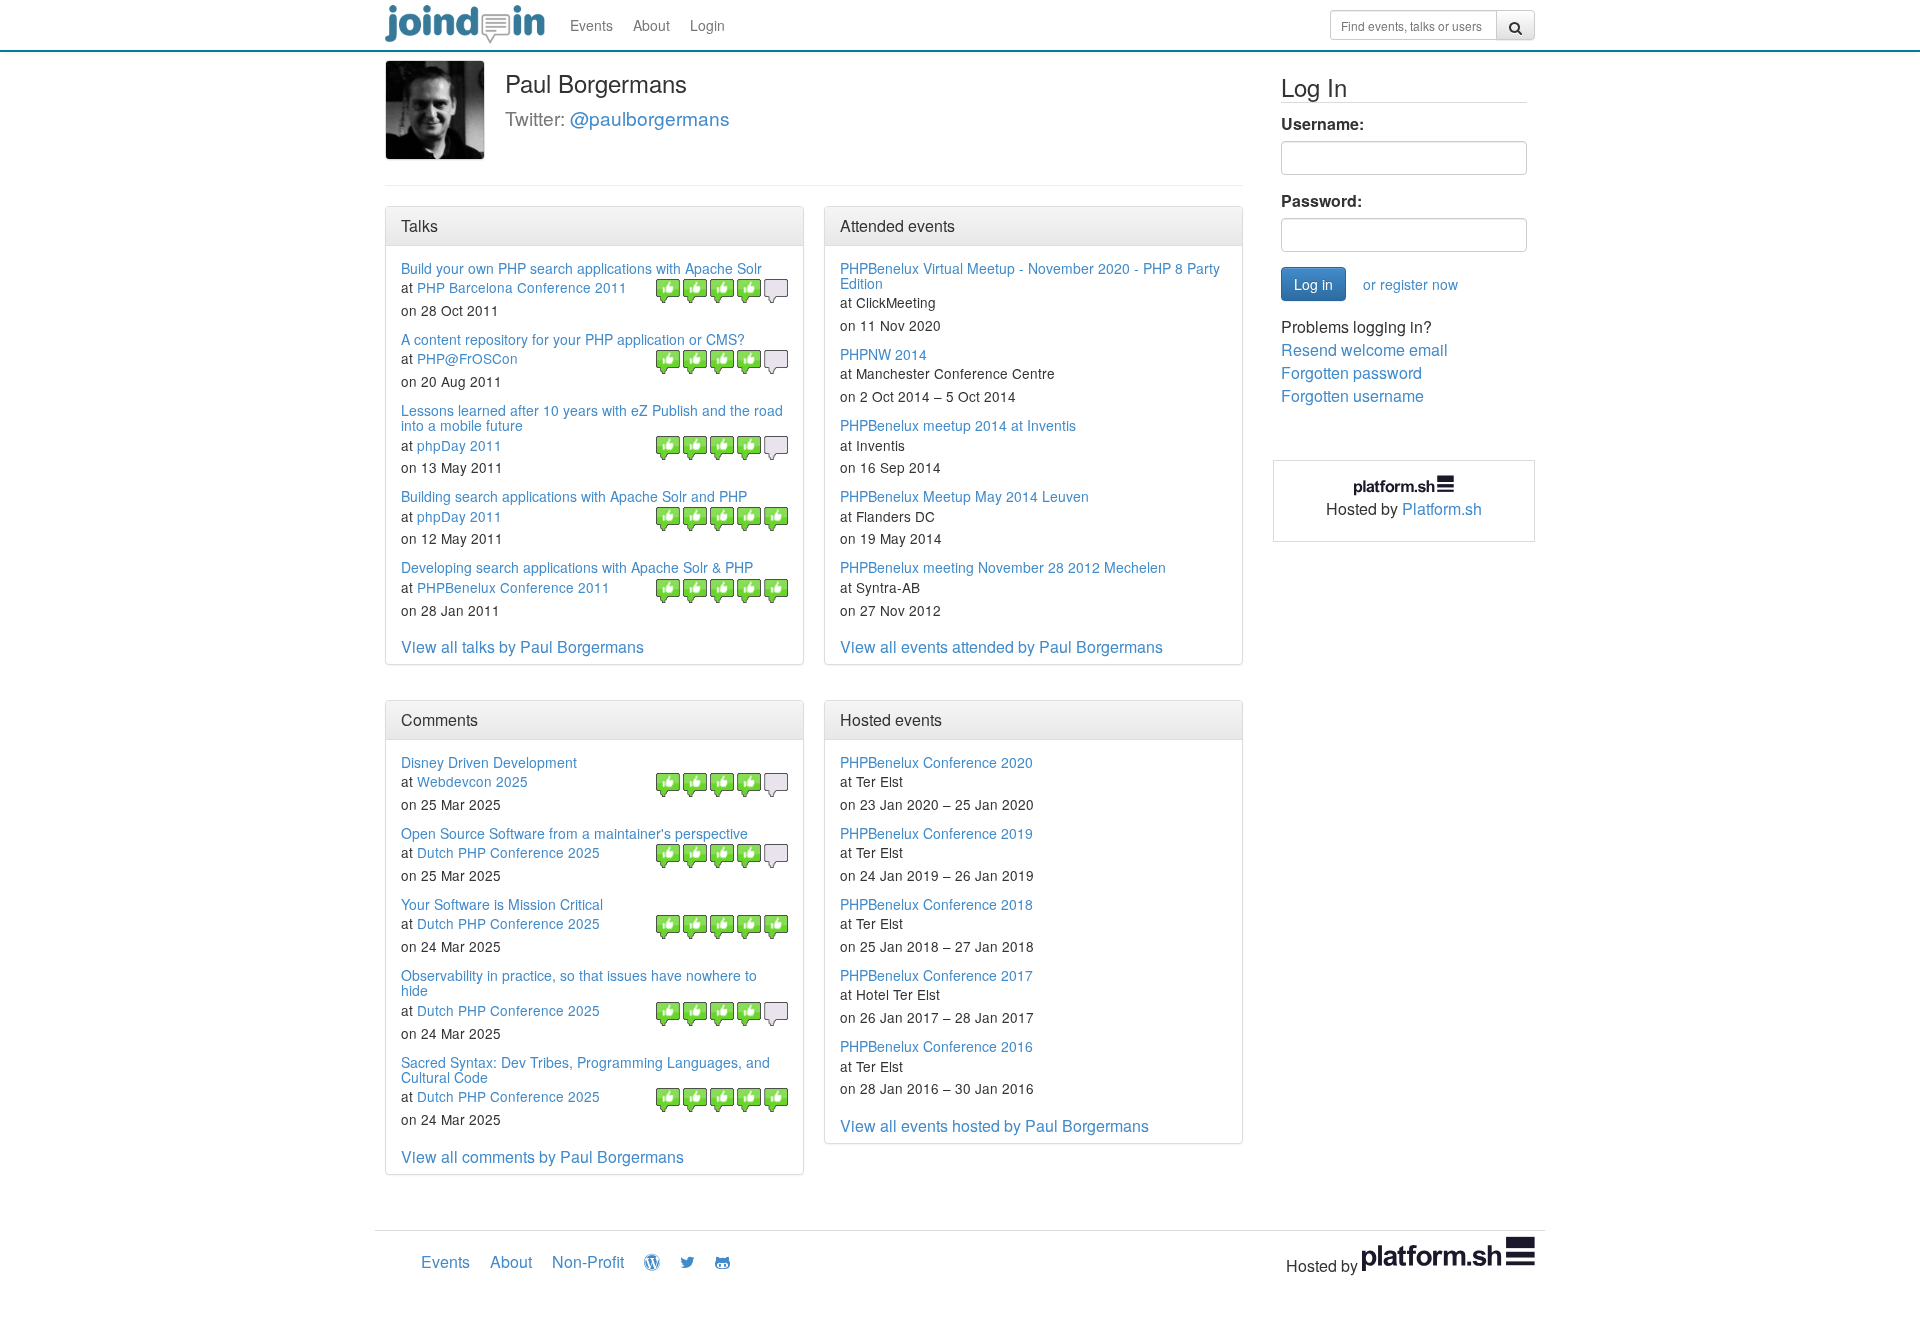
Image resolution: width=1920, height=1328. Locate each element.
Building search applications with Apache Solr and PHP (574, 496)
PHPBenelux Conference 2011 (513, 587)
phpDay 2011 (459, 445)
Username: (1322, 124)
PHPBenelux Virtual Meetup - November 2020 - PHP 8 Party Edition (1030, 275)
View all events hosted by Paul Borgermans (994, 1125)
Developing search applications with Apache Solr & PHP (577, 567)
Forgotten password (1351, 372)
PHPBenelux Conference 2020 (936, 762)
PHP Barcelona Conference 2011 (522, 287)
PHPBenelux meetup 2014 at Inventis (958, 425)
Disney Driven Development (489, 762)
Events (591, 25)
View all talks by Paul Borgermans (522, 646)
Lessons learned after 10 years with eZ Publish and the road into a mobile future (592, 417)
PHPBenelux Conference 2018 (936, 904)
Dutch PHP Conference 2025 (508, 852)
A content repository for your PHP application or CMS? (573, 339)
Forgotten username (1352, 395)
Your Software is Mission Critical (502, 904)
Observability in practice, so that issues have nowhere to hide (579, 982)
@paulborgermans (650, 117)
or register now (1410, 284)
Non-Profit (588, 1261)
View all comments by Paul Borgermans (542, 1156)
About (651, 25)
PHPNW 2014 (883, 354)
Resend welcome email (1364, 349)
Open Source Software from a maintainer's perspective (574, 833)
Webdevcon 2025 (472, 781)
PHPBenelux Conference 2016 (936, 1046)
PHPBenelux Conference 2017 (936, 975)
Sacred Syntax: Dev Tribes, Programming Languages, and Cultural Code (585, 1069)
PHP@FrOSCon (467, 358)
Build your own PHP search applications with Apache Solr (581, 268)
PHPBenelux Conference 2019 (936, 833)
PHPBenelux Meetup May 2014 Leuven (964, 496)
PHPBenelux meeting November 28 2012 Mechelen (1003, 567)
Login (707, 25)
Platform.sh (1442, 508)
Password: (1321, 201)
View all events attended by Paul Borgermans (1001, 646)
